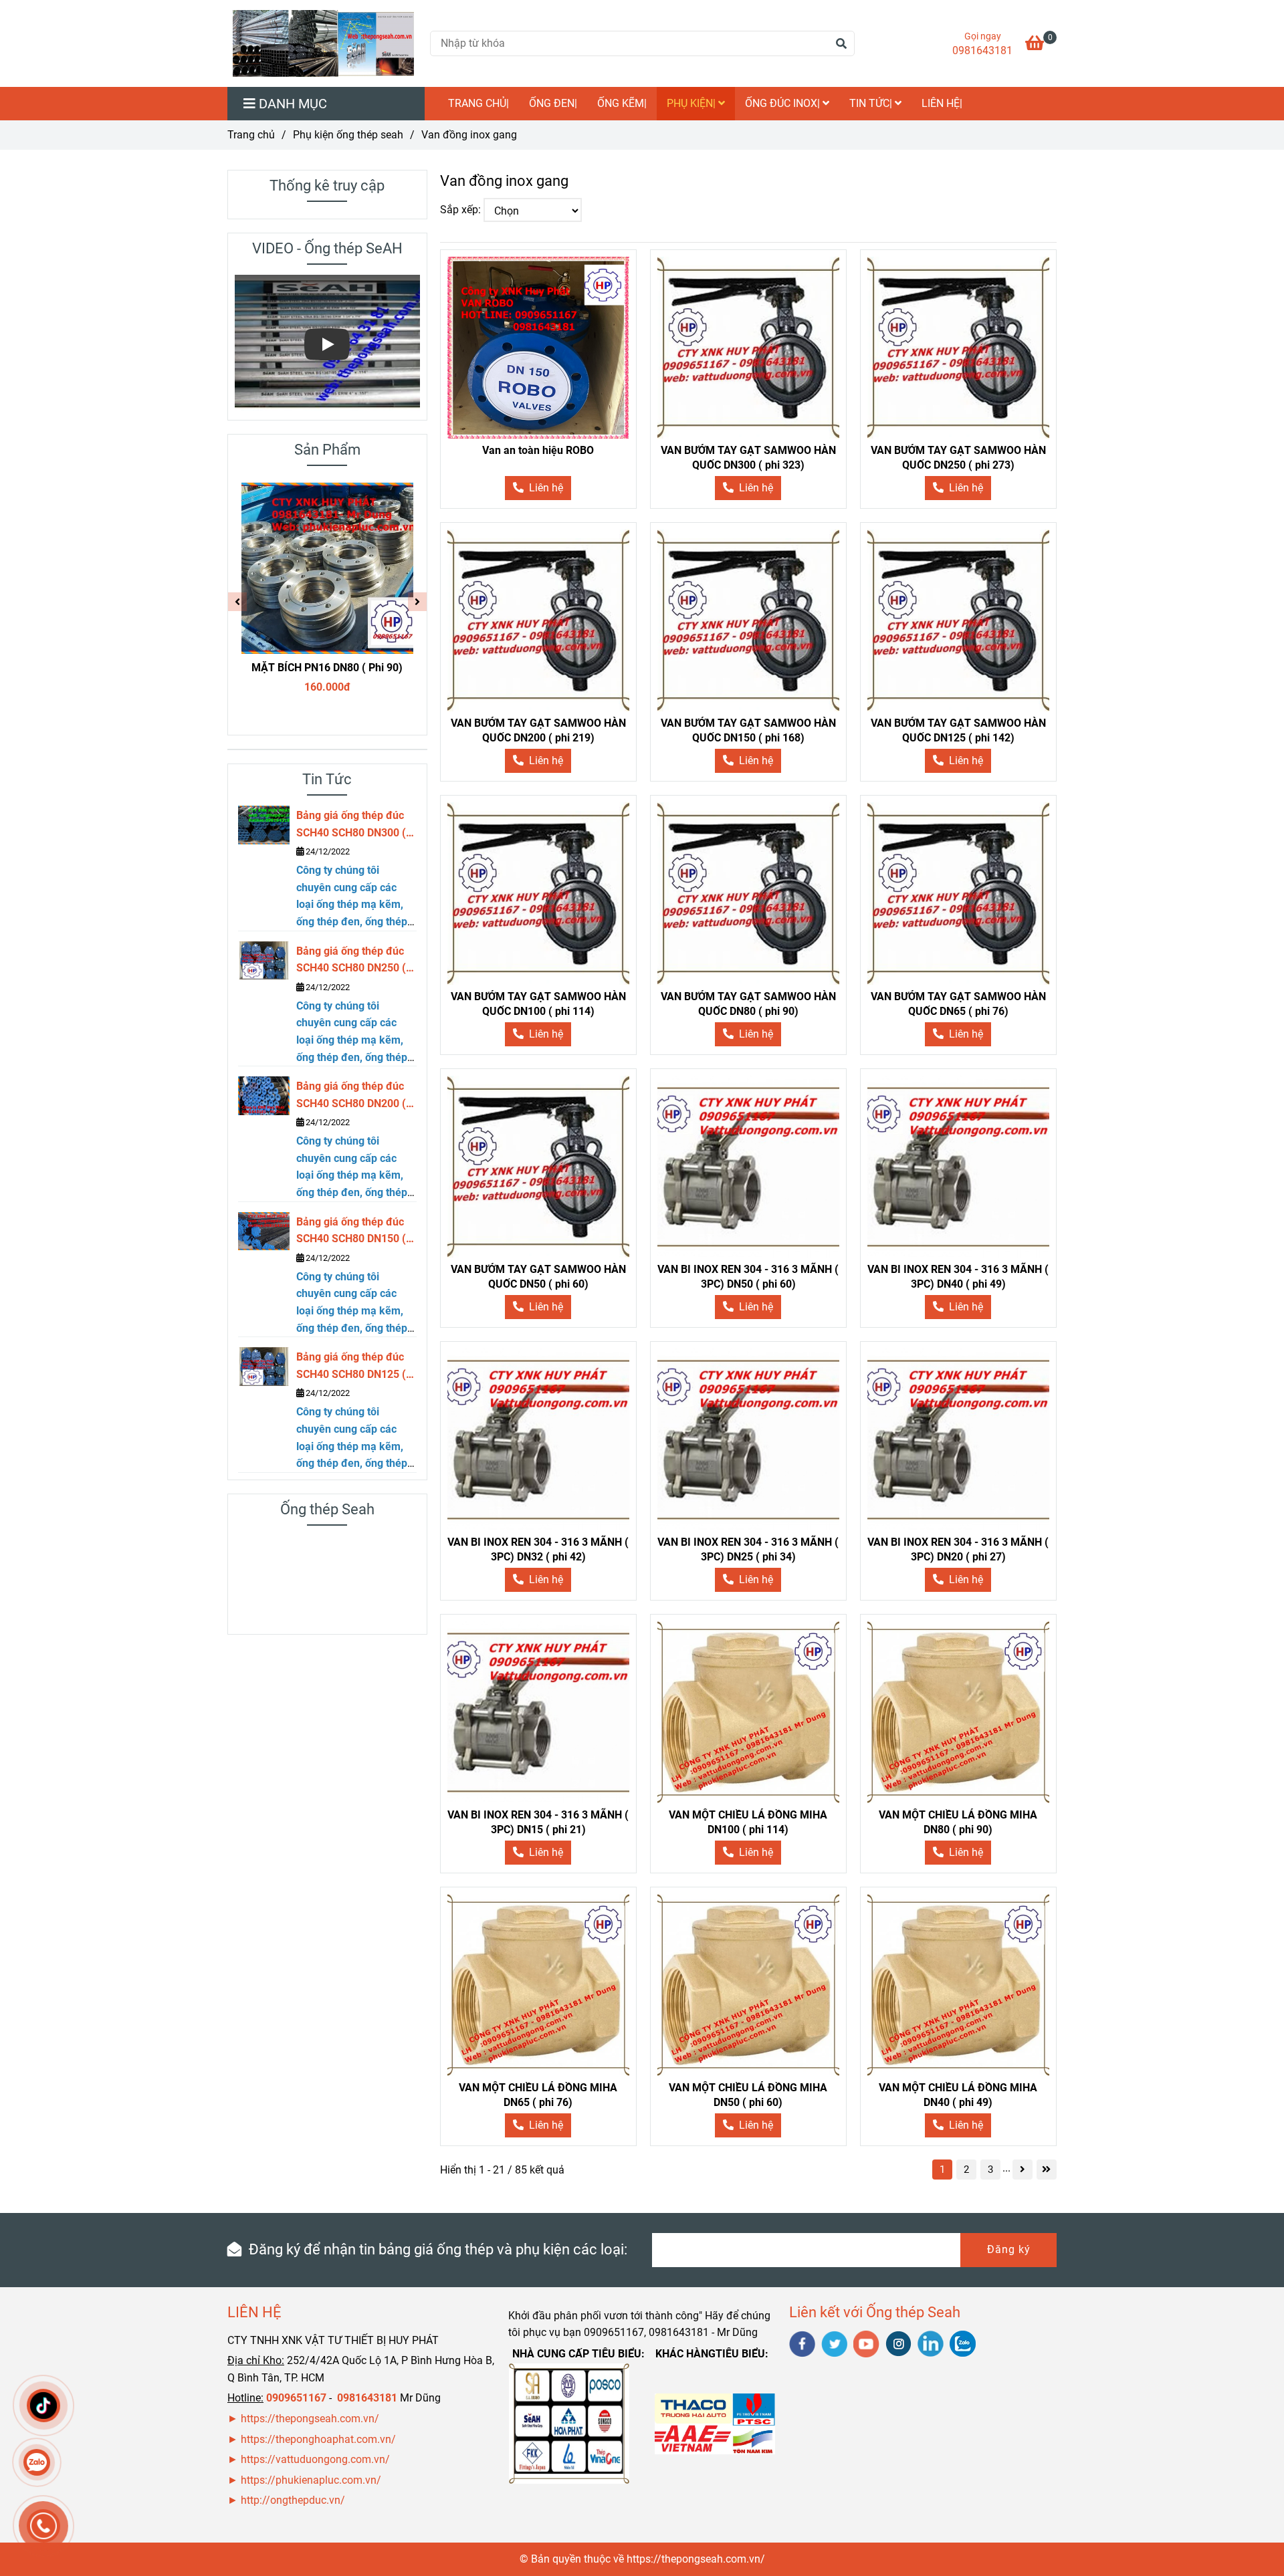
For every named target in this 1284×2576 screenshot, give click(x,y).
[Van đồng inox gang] (323, 43)
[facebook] (802, 2344)
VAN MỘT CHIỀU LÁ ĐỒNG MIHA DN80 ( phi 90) (958, 1822)
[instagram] (898, 2344)
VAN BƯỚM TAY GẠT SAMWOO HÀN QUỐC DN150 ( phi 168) (748, 730)
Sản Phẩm (327, 450)
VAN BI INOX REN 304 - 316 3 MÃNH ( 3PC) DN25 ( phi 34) (748, 1549)
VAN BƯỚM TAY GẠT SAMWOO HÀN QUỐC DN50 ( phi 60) (538, 1277)
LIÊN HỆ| (942, 103)
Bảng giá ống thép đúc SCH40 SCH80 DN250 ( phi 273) (351, 961)
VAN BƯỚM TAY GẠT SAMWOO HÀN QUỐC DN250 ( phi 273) (958, 458)
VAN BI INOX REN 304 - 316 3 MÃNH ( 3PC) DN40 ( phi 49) (958, 1277)
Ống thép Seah (327, 1509)
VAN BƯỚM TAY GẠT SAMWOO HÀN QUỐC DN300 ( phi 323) (748, 458)
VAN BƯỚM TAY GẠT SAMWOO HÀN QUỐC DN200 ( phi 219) (538, 730)
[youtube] (866, 2344)
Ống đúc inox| (784, 103)
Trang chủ (251, 135)
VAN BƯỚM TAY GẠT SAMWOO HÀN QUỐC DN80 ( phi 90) (748, 1004)
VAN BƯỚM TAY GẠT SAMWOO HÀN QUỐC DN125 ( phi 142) (958, 730)
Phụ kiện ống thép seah (348, 135)
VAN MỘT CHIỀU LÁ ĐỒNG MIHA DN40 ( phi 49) (958, 2095)
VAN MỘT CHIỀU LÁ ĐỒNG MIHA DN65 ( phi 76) (538, 2095)
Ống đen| (553, 103)
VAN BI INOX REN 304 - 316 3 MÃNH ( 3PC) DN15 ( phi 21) (538, 1822)
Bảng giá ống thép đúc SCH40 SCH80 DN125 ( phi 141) (351, 1367)
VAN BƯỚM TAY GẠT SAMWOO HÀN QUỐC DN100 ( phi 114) (538, 1004)
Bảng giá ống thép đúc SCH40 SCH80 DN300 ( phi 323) (351, 825)
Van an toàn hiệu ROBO (538, 450)
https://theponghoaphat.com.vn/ (318, 2439)
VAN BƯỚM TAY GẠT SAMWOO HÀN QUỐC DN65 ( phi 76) (958, 1004)
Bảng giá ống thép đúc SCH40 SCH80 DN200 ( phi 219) (351, 1096)
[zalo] (963, 2344)
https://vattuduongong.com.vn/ (317, 2459)
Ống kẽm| (622, 103)
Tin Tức (327, 779)
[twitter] (834, 2344)
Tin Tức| (872, 103)
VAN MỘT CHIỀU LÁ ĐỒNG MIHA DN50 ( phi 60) (748, 2095)
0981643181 (982, 50)
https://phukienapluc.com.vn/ (312, 2480)
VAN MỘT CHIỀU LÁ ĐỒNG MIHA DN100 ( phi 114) (748, 1822)
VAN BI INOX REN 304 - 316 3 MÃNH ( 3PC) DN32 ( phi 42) (538, 1549)
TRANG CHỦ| (478, 103)
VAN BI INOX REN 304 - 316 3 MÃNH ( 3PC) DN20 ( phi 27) (958, 1549)
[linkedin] (931, 2344)
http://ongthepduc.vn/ (293, 2500)
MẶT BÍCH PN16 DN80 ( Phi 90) (327, 668)
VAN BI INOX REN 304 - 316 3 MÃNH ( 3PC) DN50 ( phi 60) (748, 1277)
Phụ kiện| (692, 103)
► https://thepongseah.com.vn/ (303, 2419)
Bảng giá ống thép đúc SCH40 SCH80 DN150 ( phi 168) (351, 1232)
